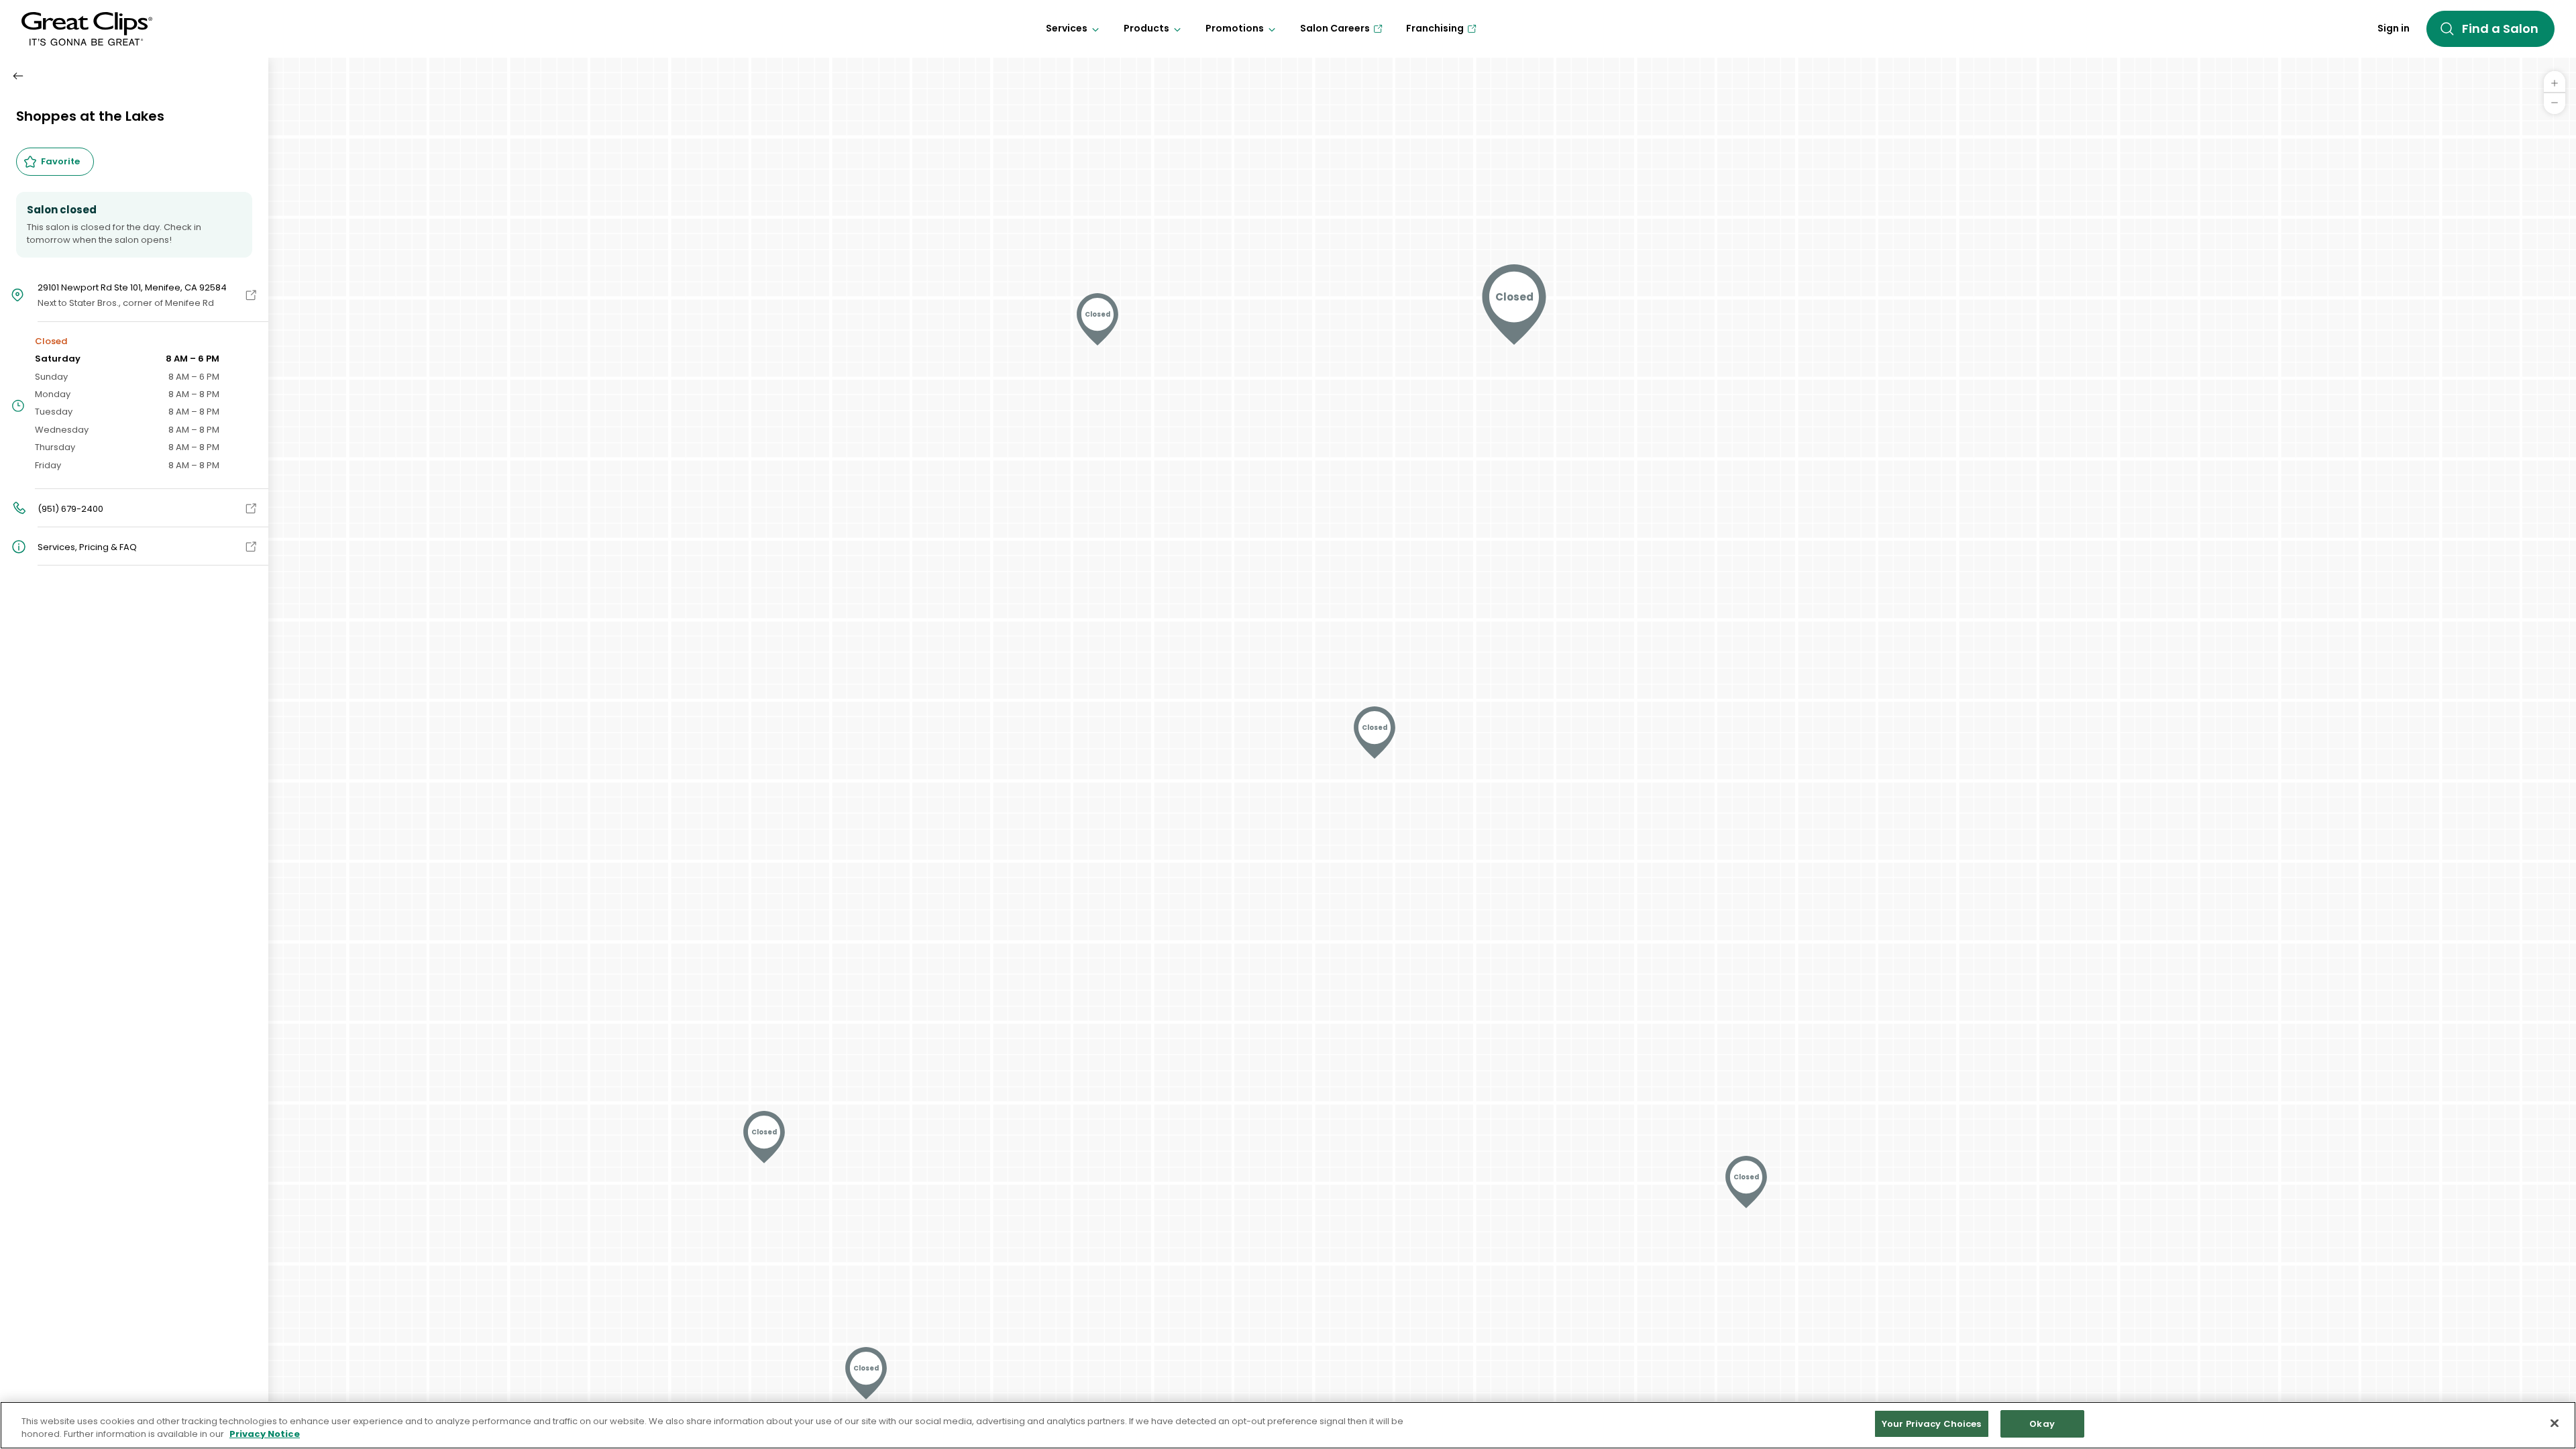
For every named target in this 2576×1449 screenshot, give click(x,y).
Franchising (1435, 28)
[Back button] (18, 76)
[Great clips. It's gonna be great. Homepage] (87, 29)
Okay (2042, 1424)
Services (1067, 28)
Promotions (1235, 28)
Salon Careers (1335, 28)
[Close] (2555, 1423)
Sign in (2394, 28)
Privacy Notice (265, 1435)
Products (1146, 28)
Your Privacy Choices (1932, 1424)
